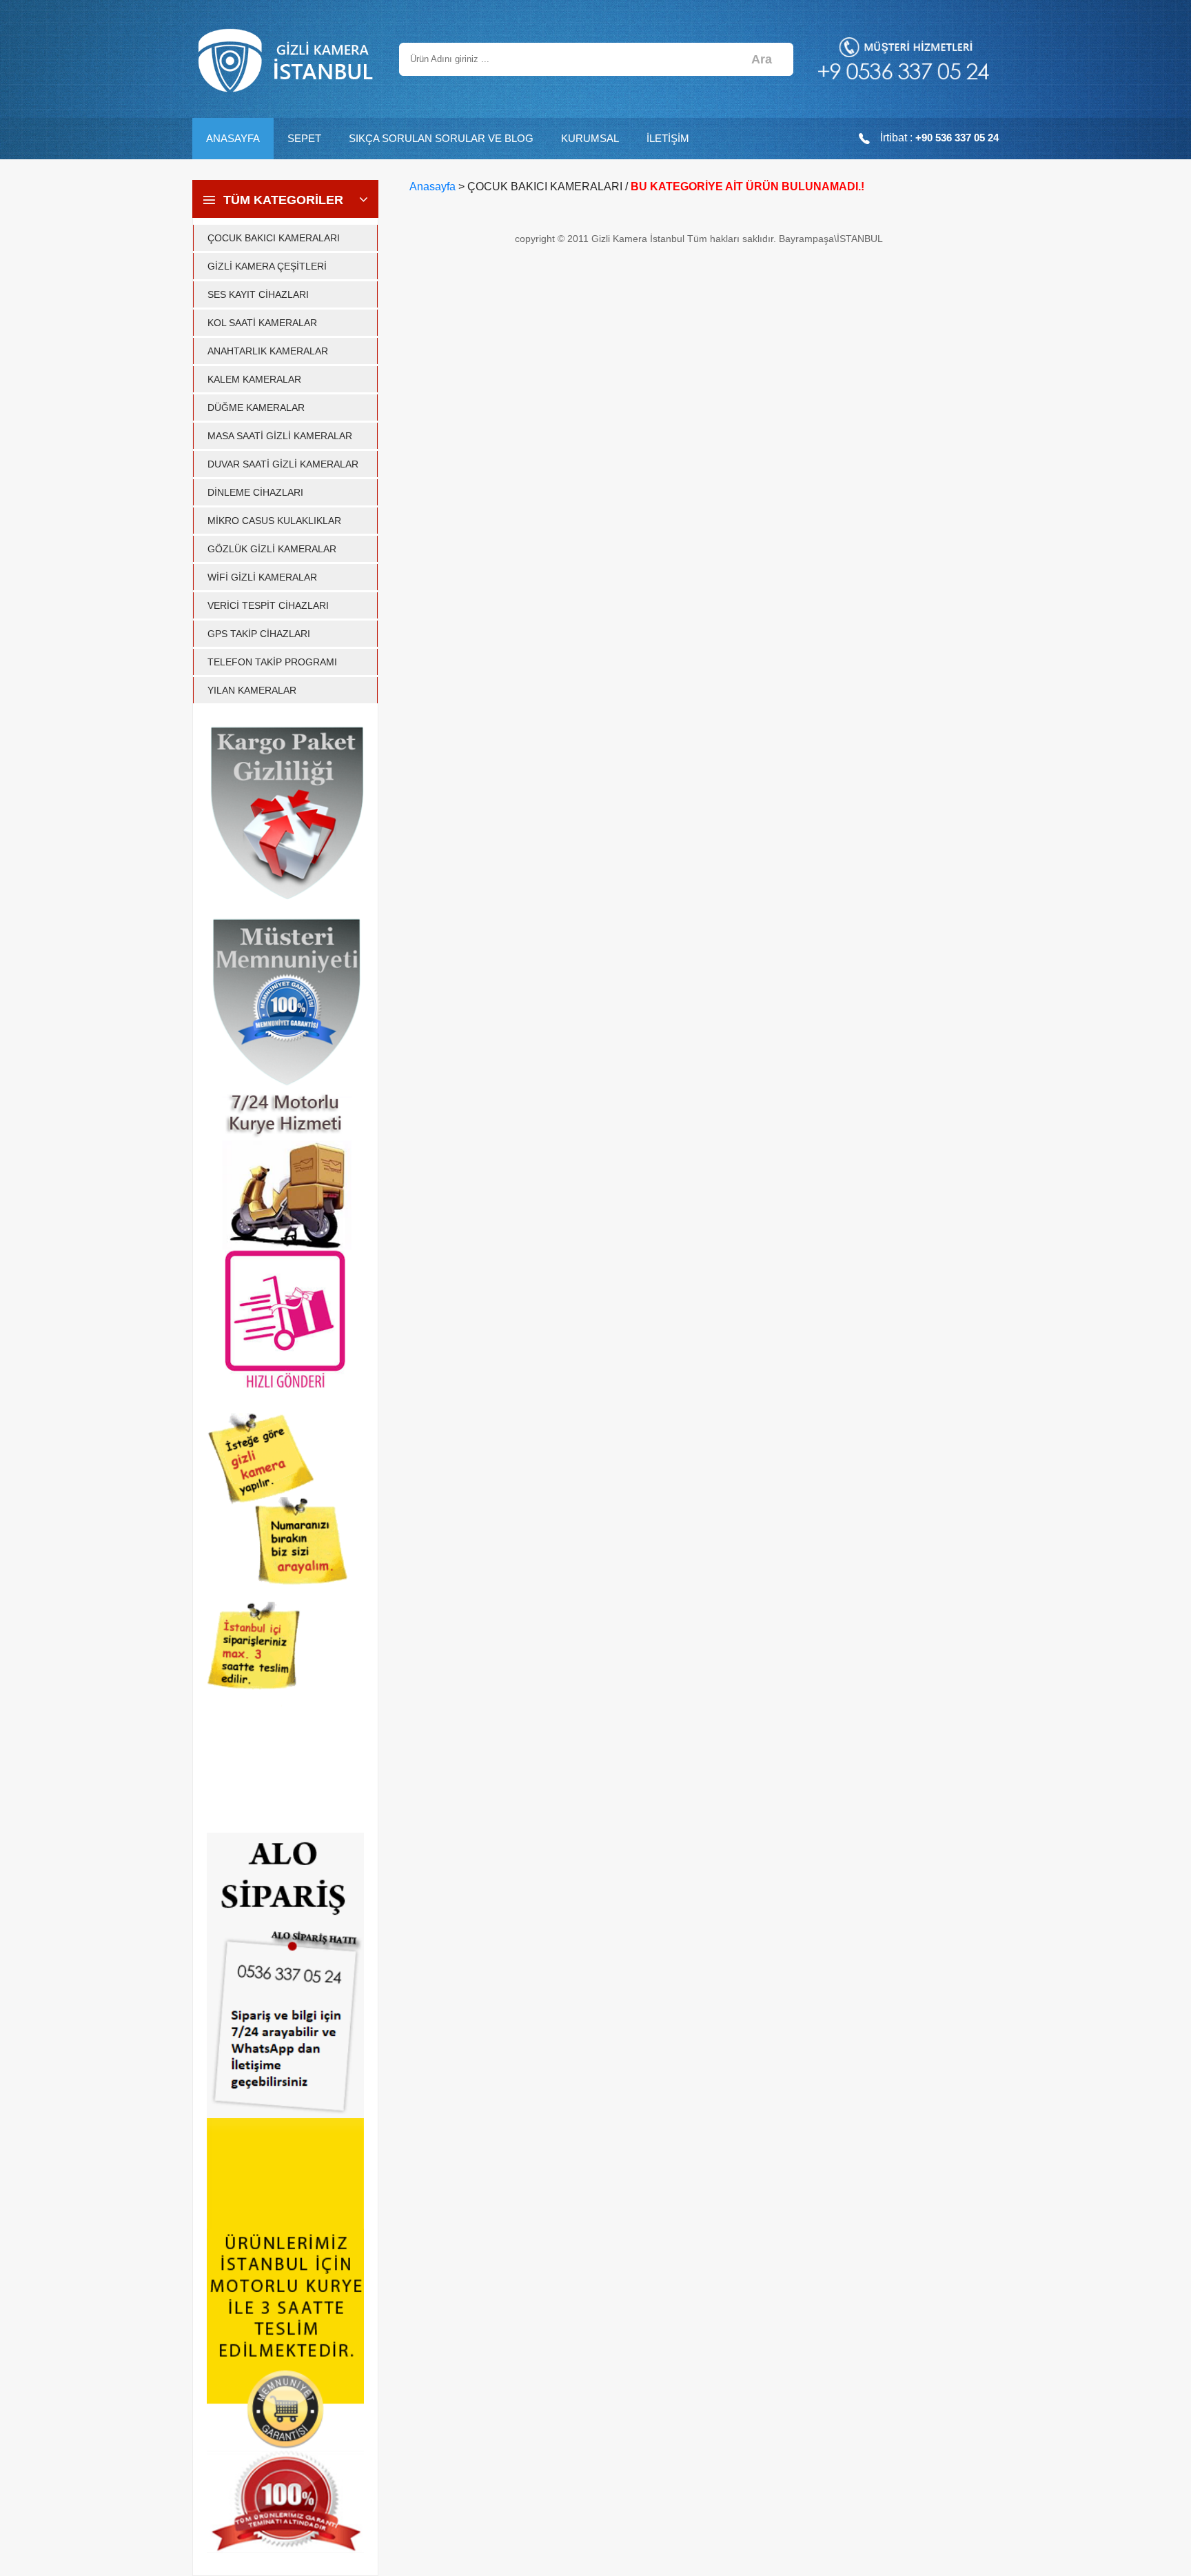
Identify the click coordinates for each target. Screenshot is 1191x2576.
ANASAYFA (233, 138)
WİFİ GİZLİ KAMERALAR (262, 577)
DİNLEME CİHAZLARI (255, 492)
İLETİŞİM (668, 138)
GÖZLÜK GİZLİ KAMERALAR (272, 549)
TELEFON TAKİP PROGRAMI (272, 662)
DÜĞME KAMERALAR (256, 407)
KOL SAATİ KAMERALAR (262, 323)
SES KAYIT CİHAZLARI (258, 294)
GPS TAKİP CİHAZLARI (259, 634)
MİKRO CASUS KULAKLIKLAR (274, 521)
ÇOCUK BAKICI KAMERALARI (274, 238)
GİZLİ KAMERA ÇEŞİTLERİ (267, 266)
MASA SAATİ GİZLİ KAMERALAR (280, 436)
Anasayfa (432, 187)
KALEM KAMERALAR (254, 379)
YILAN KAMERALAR (252, 690)
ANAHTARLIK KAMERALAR (268, 351)
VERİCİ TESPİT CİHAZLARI (268, 605)
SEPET (304, 138)
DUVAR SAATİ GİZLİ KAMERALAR (283, 464)
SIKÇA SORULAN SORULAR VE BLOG (441, 138)
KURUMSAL (590, 138)
